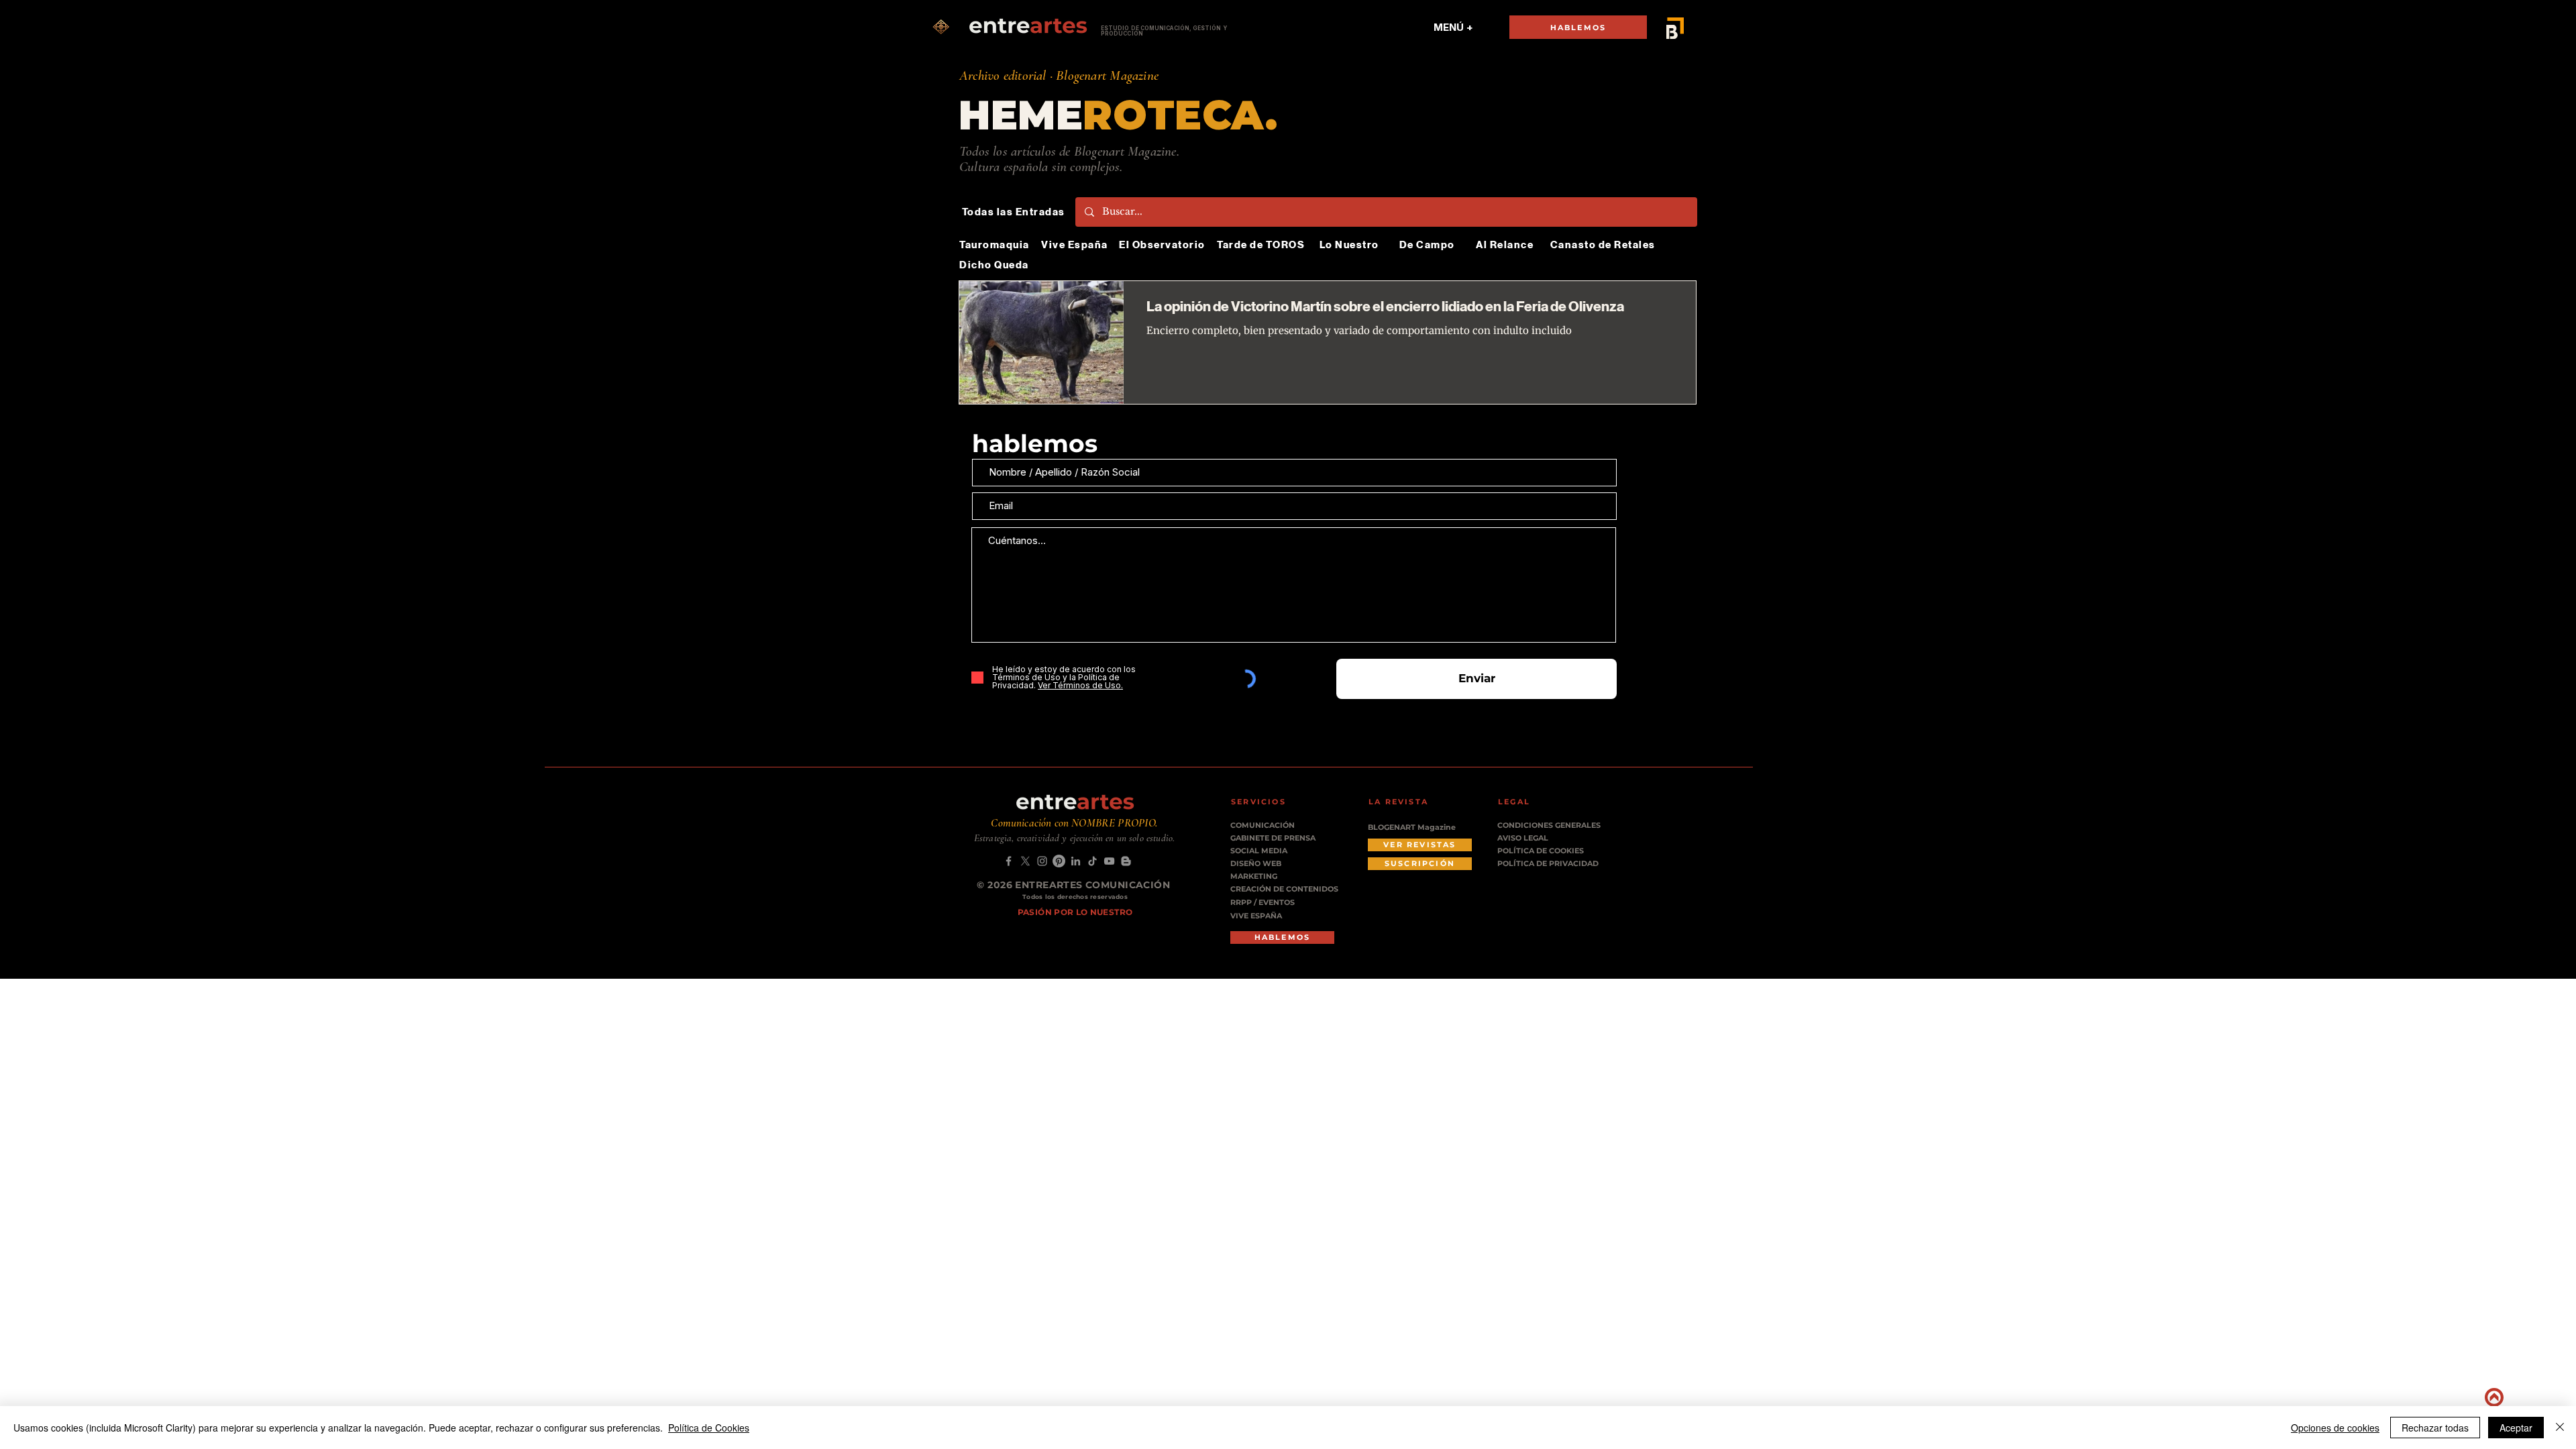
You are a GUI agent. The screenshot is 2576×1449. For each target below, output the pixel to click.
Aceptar (2516, 1428)
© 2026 (996, 885)
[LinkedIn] (1076, 861)
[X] (1025, 861)
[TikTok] (1092, 861)
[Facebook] (1009, 861)
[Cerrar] (2560, 1428)
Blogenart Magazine (1107, 75)
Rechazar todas (2435, 1428)
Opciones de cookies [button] (2335, 1428)
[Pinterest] (1059, 861)
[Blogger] (1126, 861)
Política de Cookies (709, 1428)
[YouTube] (1109, 861)
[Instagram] (1042, 861)
